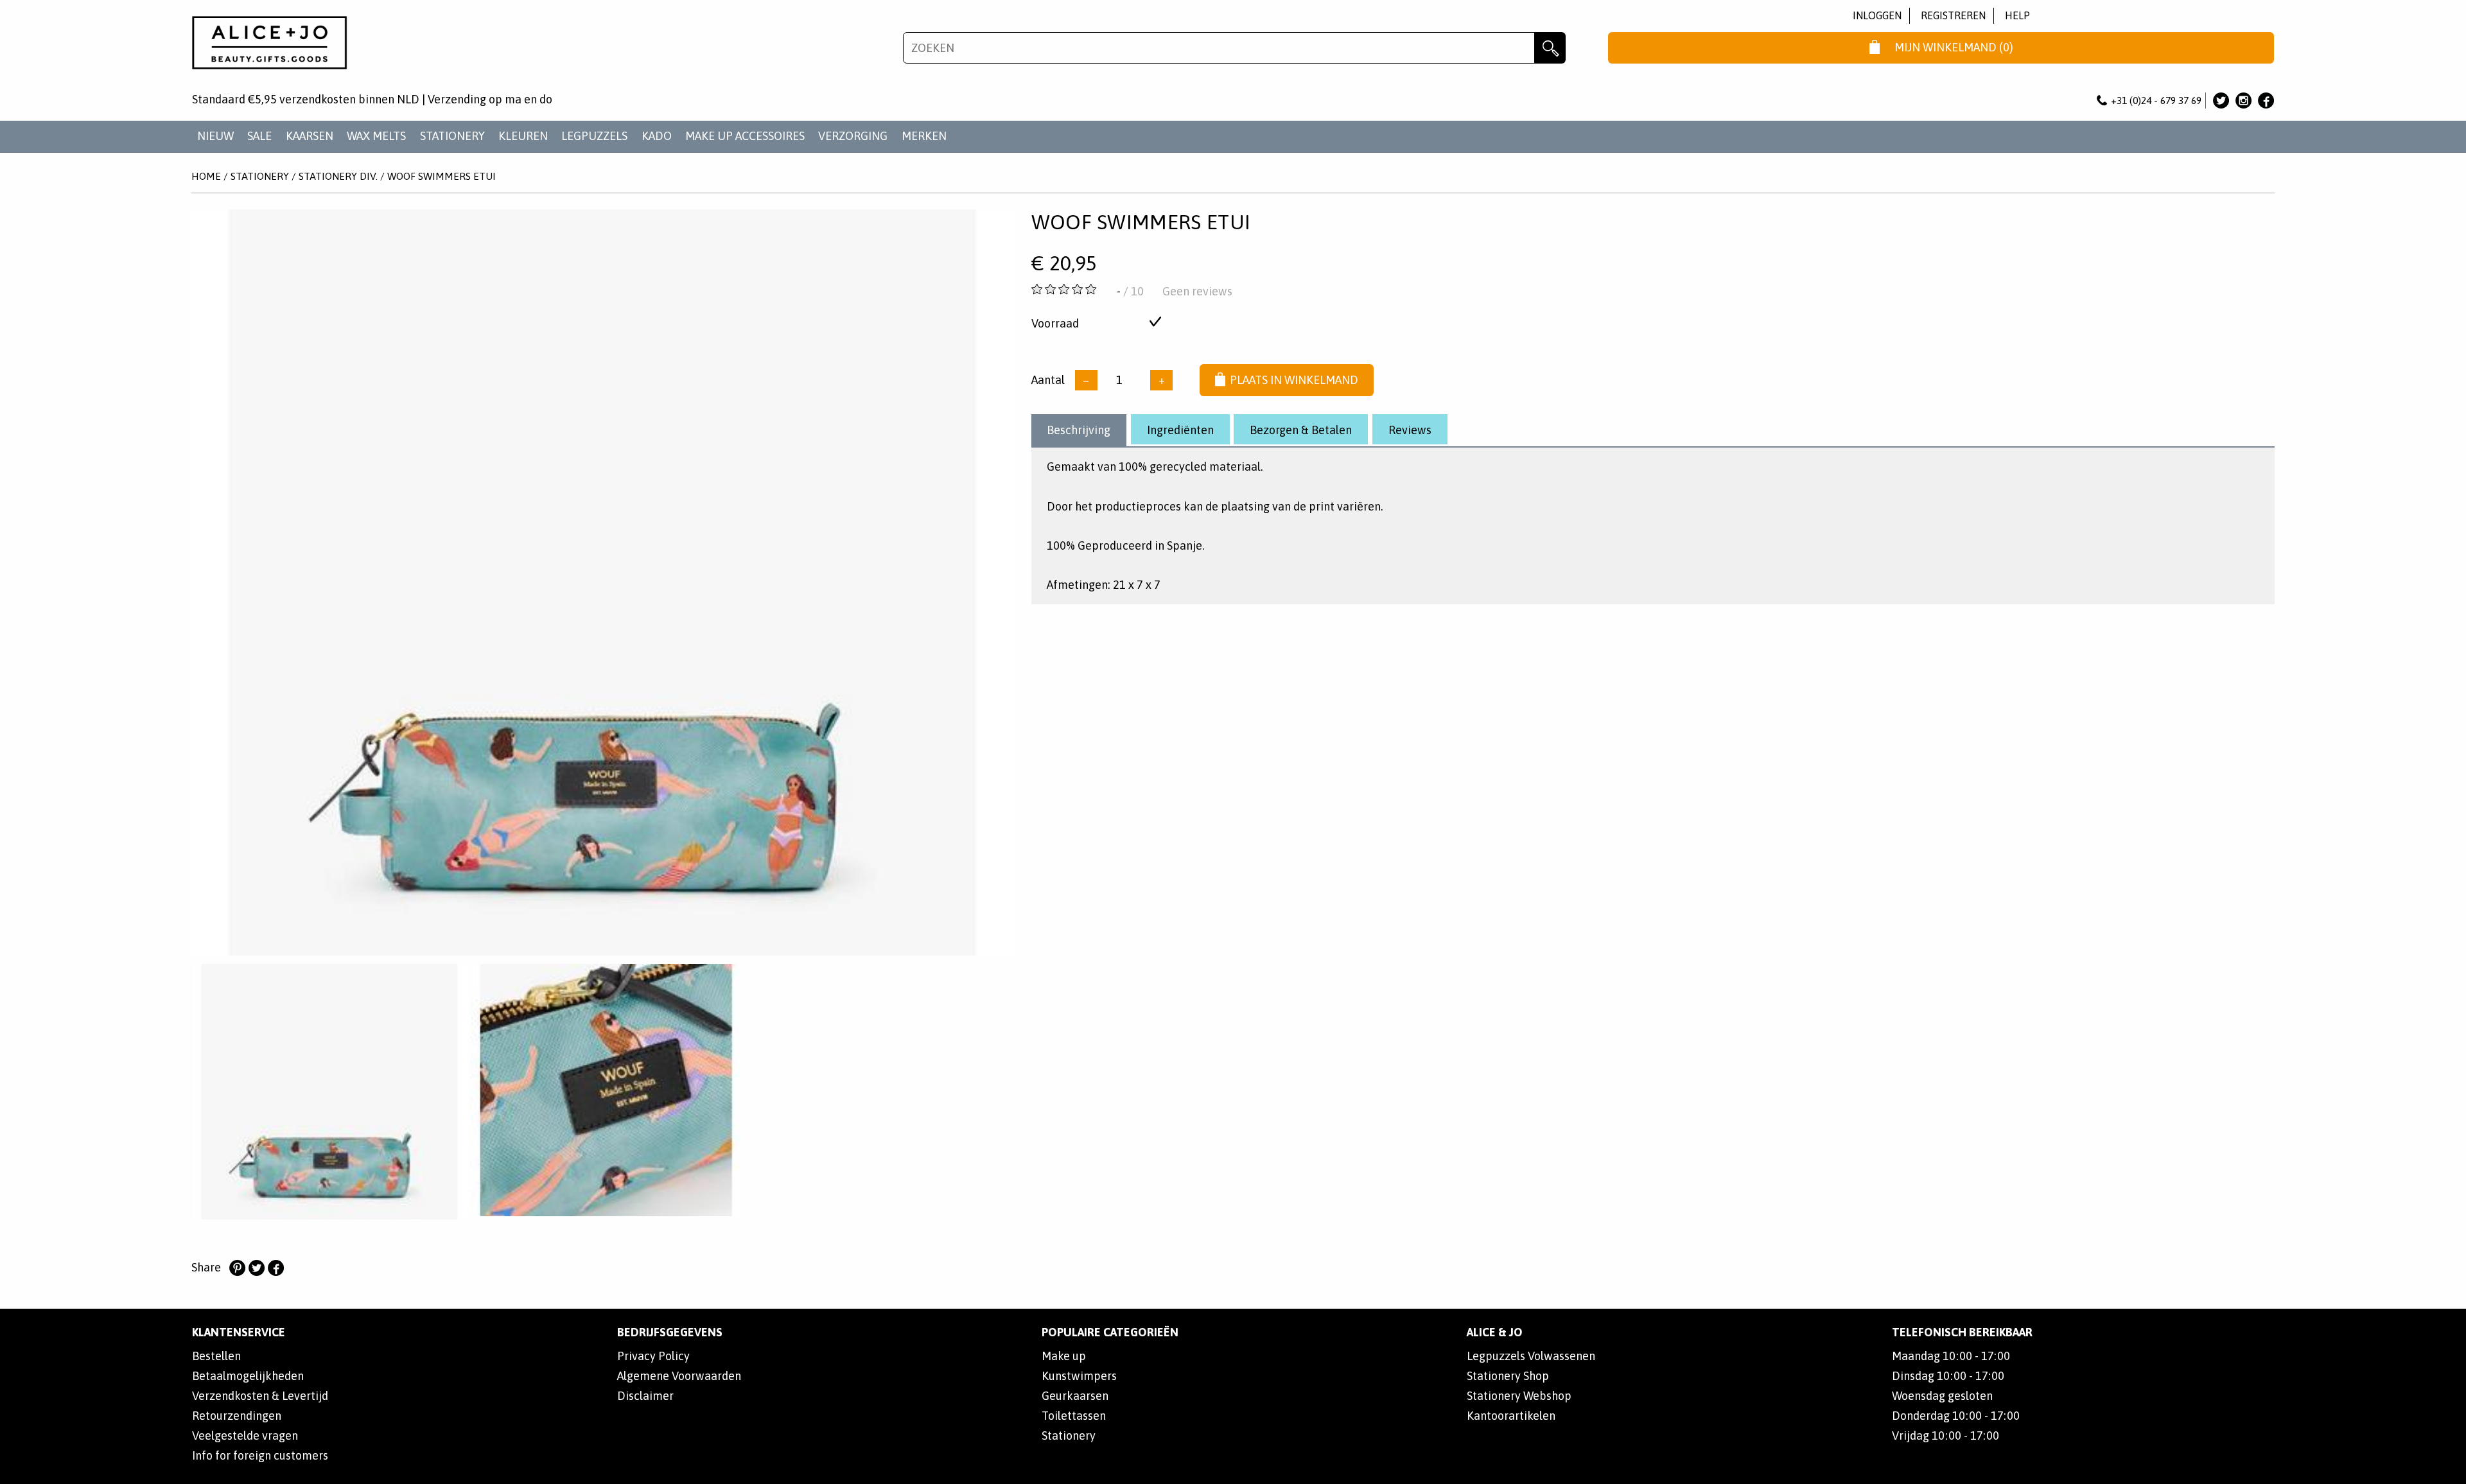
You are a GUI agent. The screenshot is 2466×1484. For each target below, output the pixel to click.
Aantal (1048, 380)
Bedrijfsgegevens (670, 1332)
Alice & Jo (1495, 1332)
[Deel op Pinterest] (237, 1268)
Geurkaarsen (1075, 1396)
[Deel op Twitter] (256, 1268)
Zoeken (1550, 48)
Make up (1064, 1356)
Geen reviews (1197, 291)
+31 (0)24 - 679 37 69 (2156, 100)
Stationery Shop (1508, 1376)
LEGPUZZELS (594, 136)
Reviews (1410, 430)
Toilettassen (1074, 1416)
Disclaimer (645, 1396)
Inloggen (1877, 15)
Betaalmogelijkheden (248, 1376)
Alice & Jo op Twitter (2221, 100)
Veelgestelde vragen (245, 1436)
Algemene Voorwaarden (679, 1376)
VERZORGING (853, 136)
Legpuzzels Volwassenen (1531, 1356)
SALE (259, 136)
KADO (657, 136)
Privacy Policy (653, 1356)
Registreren (1953, 15)
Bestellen (216, 1356)
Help (2017, 15)
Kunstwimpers (1079, 1376)
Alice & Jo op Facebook (2266, 100)
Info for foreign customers (260, 1455)
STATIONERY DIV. (338, 176)
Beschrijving (1079, 430)
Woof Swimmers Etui (442, 176)
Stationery (1069, 1436)
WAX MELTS (376, 136)
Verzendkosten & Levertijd (260, 1396)
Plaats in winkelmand (1294, 380)
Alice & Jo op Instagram (2243, 100)
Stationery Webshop (1519, 1396)
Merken (924, 136)
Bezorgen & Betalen (1301, 430)
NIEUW (215, 136)
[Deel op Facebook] (275, 1268)
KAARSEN (310, 136)
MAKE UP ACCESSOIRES (745, 136)
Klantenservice (239, 1332)
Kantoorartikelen (1511, 1416)
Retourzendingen (237, 1416)
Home (206, 176)
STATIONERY (452, 136)
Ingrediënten (1180, 430)
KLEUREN (523, 136)
